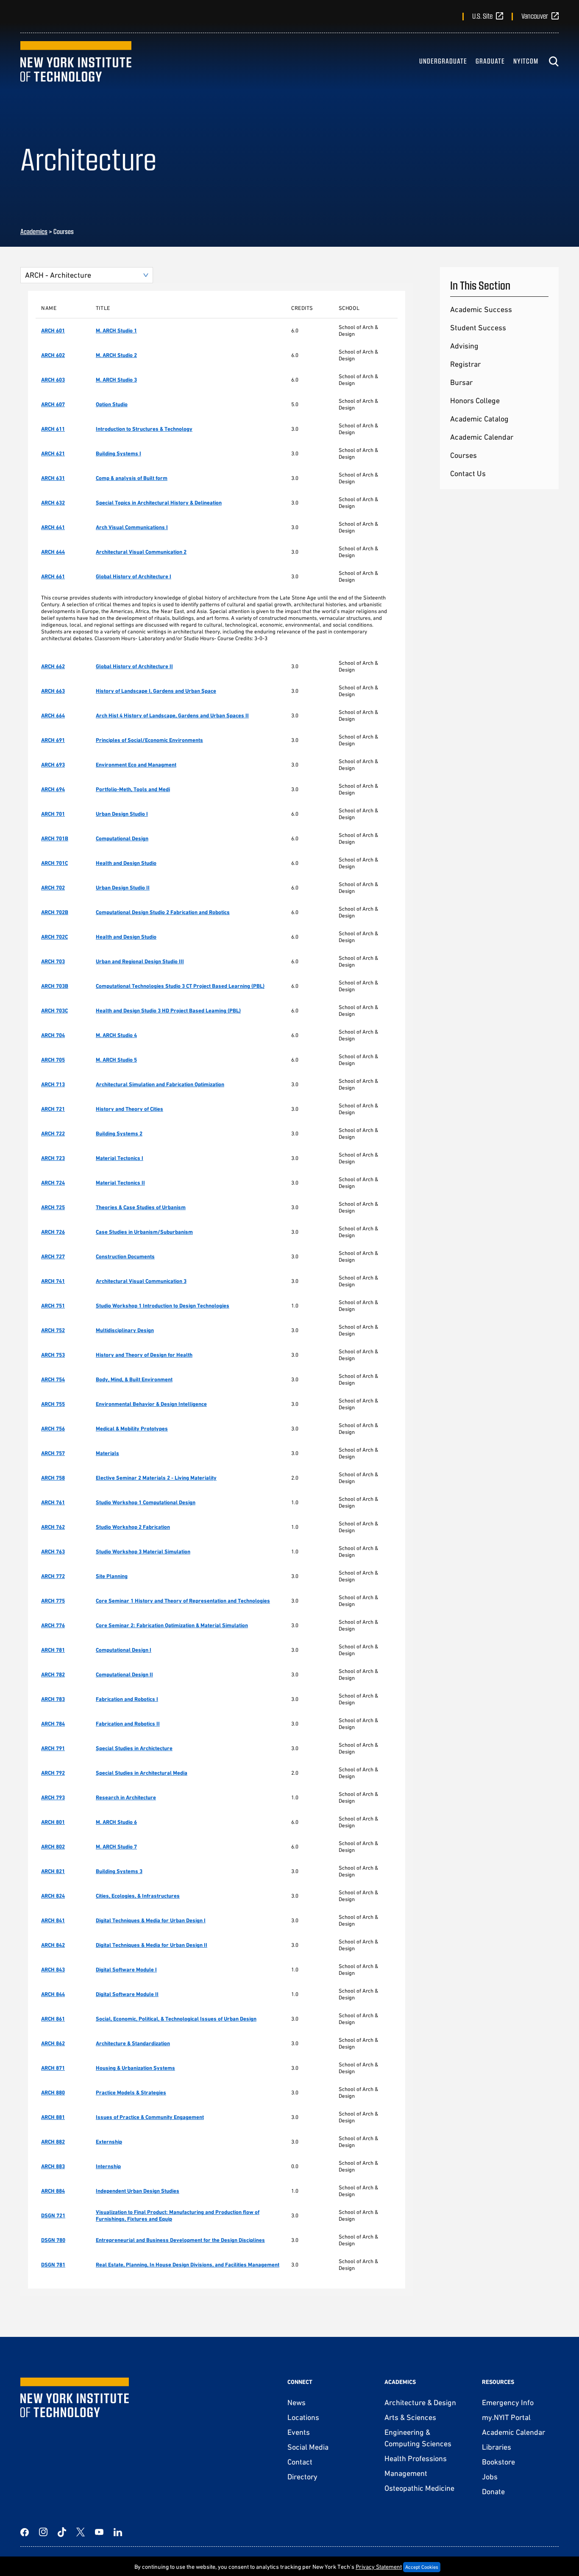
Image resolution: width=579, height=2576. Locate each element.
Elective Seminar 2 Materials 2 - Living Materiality (156, 1478)
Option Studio (112, 404)
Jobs (490, 2477)
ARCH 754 (53, 1379)
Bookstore (498, 2462)
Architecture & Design (420, 2402)
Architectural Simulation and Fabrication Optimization (160, 1084)
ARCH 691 (53, 740)
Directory (302, 2477)
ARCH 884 (53, 2191)
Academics (34, 231)
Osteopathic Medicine (419, 2488)
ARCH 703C (54, 1011)
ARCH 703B (55, 986)
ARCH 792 (53, 1773)
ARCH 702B (55, 912)
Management (406, 2473)
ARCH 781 (53, 1650)
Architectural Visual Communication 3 (141, 1281)
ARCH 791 (53, 1748)
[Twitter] (81, 2532)
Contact (300, 2462)
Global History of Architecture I (134, 576)
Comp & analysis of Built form (132, 478)
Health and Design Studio (126, 863)
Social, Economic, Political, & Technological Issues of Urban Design (176, 2019)
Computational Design (122, 838)
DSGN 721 (53, 2215)
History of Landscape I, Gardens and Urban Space (156, 691)
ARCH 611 (53, 429)
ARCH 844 (53, 1994)
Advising (464, 346)
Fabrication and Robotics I (127, 1699)
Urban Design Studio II (123, 888)
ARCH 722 (53, 1133)
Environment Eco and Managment (136, 765)
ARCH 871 (53, 2068)
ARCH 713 (53, 1084)
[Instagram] (43, 2532)
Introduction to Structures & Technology (144, 429)
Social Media (308, 2447)
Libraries (497, 2447)
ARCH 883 (53, 2166)
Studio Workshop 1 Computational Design (146, 1502)
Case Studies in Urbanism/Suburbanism (144, 1232)
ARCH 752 (53, 1330)
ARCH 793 (53, 1797)
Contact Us (468, 473)
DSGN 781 (53, 2265)
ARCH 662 (53, 666)
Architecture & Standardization (133, 2043)
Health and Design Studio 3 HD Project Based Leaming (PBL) (168, 1011)
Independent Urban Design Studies (138, 2191)
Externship (109, 2142)
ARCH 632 (53, 503)
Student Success (478, 328)
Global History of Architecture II (134, 666)
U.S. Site (482, 16)
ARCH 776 (53, 1625)
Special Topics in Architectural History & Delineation (159, 503)
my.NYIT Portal (506, 2417)
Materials (107, 1453)
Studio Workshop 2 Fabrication (133, 1527)
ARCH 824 (53, 1896)
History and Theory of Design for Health (144, 1355)
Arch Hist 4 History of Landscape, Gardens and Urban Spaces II (172, 715)
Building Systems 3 (119, 1871)
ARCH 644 (53, 552)
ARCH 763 (53, 1551)
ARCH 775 (53, 1601)
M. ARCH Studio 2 (116, 355)
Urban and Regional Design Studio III (140, 961)
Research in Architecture (126, 1797)
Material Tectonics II (120, 1183)
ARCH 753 (53, 1355)
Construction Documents (125, 1256)
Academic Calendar (482, 437)
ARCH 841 (53, 1920)
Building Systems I (118, 453)
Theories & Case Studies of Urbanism (141, 1207)
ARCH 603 (53, 380)
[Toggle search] (554, 61)
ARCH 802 (53, 1847)
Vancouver (535, 16)
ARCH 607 (53, 404)
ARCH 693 (53, 765)
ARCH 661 (53, 576)
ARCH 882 (53, 2142)
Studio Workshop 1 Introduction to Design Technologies (163, 1306)
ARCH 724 (53, 1183)
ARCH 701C (54, 863)
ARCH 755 (53, 1404)
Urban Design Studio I (122, 814)
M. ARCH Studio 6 (116, 1822)
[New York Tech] (76, 61)
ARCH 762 (53, 1527)
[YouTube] (99, 2532)
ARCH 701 (53, 814)
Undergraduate (443, 61)
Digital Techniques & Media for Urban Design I (151, 1920)
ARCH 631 (53, 478)
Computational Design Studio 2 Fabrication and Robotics (163, 912)
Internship (108, 2166)
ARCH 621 (53, 453)
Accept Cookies (422, 2567)
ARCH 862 (53, 2043)
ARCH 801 (53, 1822)
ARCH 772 (53, 1576)
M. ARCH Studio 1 (116, 330)
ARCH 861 (53, 2019)
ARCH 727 (53, 1256)
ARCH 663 (53, 691)
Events (299, 2432)
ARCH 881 (53, 2117)
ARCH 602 (53, 355)
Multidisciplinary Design (125, 1330)
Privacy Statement (379, 2567)
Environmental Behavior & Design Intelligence (151, 1404)
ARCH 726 (53, 1232)
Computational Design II (124, 1674)
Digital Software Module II (127, 1994)
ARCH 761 (53, 1502)
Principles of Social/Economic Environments (149, 740)
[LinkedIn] (118, 2532)
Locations (303, 2417)
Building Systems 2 (119, 1133)
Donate (493, 2491)
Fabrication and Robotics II (128, 1724)
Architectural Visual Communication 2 (141, 552)
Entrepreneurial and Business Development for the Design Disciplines (180, 2240)
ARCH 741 (53, 1281)
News (296, 2402)
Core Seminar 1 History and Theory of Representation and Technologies (183, 1601)
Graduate (490, 61)
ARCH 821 (53, 1871)
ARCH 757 (53, 1453)
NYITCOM (526, 61)
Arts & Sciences (410, 2417)
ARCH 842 (53, 1945)
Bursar (461, 382)
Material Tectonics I (120, 1158)
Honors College (475, 400)
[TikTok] (62, 2532)
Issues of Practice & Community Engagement (150, 2117)
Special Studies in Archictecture (134, 1748)
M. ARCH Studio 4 (116, 1035)
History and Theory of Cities (129, 1109)
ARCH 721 (53, 1109)
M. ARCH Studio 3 (116, 380)
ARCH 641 (53, 527)
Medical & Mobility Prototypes (132, 1429)
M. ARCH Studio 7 (116, 1847)
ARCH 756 (53, 1429)
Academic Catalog (479, 419)
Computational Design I (124, 1650)
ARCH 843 (53, 1970)
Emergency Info (508, 2402)
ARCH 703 (53, 961)
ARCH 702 (53, 888)
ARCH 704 (53, 1035)
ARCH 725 (53, 1207)
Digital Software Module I (126, 1970)
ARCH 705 (53, 1060)
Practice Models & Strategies (131, 2092)
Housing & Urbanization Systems (135, 2068)
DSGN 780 (53, 2240)
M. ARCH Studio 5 (116, 1060)
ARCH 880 (53, 2092)
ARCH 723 (53, 1158)
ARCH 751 (53, 1306)
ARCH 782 (53, 1674)
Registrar (465, 364)
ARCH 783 (53, 1699)
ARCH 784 (53, 1724)
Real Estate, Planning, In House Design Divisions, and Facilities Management (188, 2265)
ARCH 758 (53, 1478)
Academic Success (481, 309)
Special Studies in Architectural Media (142, 1773)
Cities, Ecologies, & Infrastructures (138, 1896)
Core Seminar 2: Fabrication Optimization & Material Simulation (172, 1625)
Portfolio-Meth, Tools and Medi (133, 789)
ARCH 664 (53, 715)
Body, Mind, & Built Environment (134, 1379)
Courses (463, 455)
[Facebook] (25, 2532)
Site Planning (112, 1576)
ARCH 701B (55, 838)
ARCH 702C (54, 937)
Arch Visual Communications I (132, 527)
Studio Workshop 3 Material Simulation (143, 1551)
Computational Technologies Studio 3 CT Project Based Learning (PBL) (180, 986)
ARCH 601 (53, 330)
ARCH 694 (53, 789)
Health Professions (416, 2458)
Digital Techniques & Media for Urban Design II (152, 1945)
